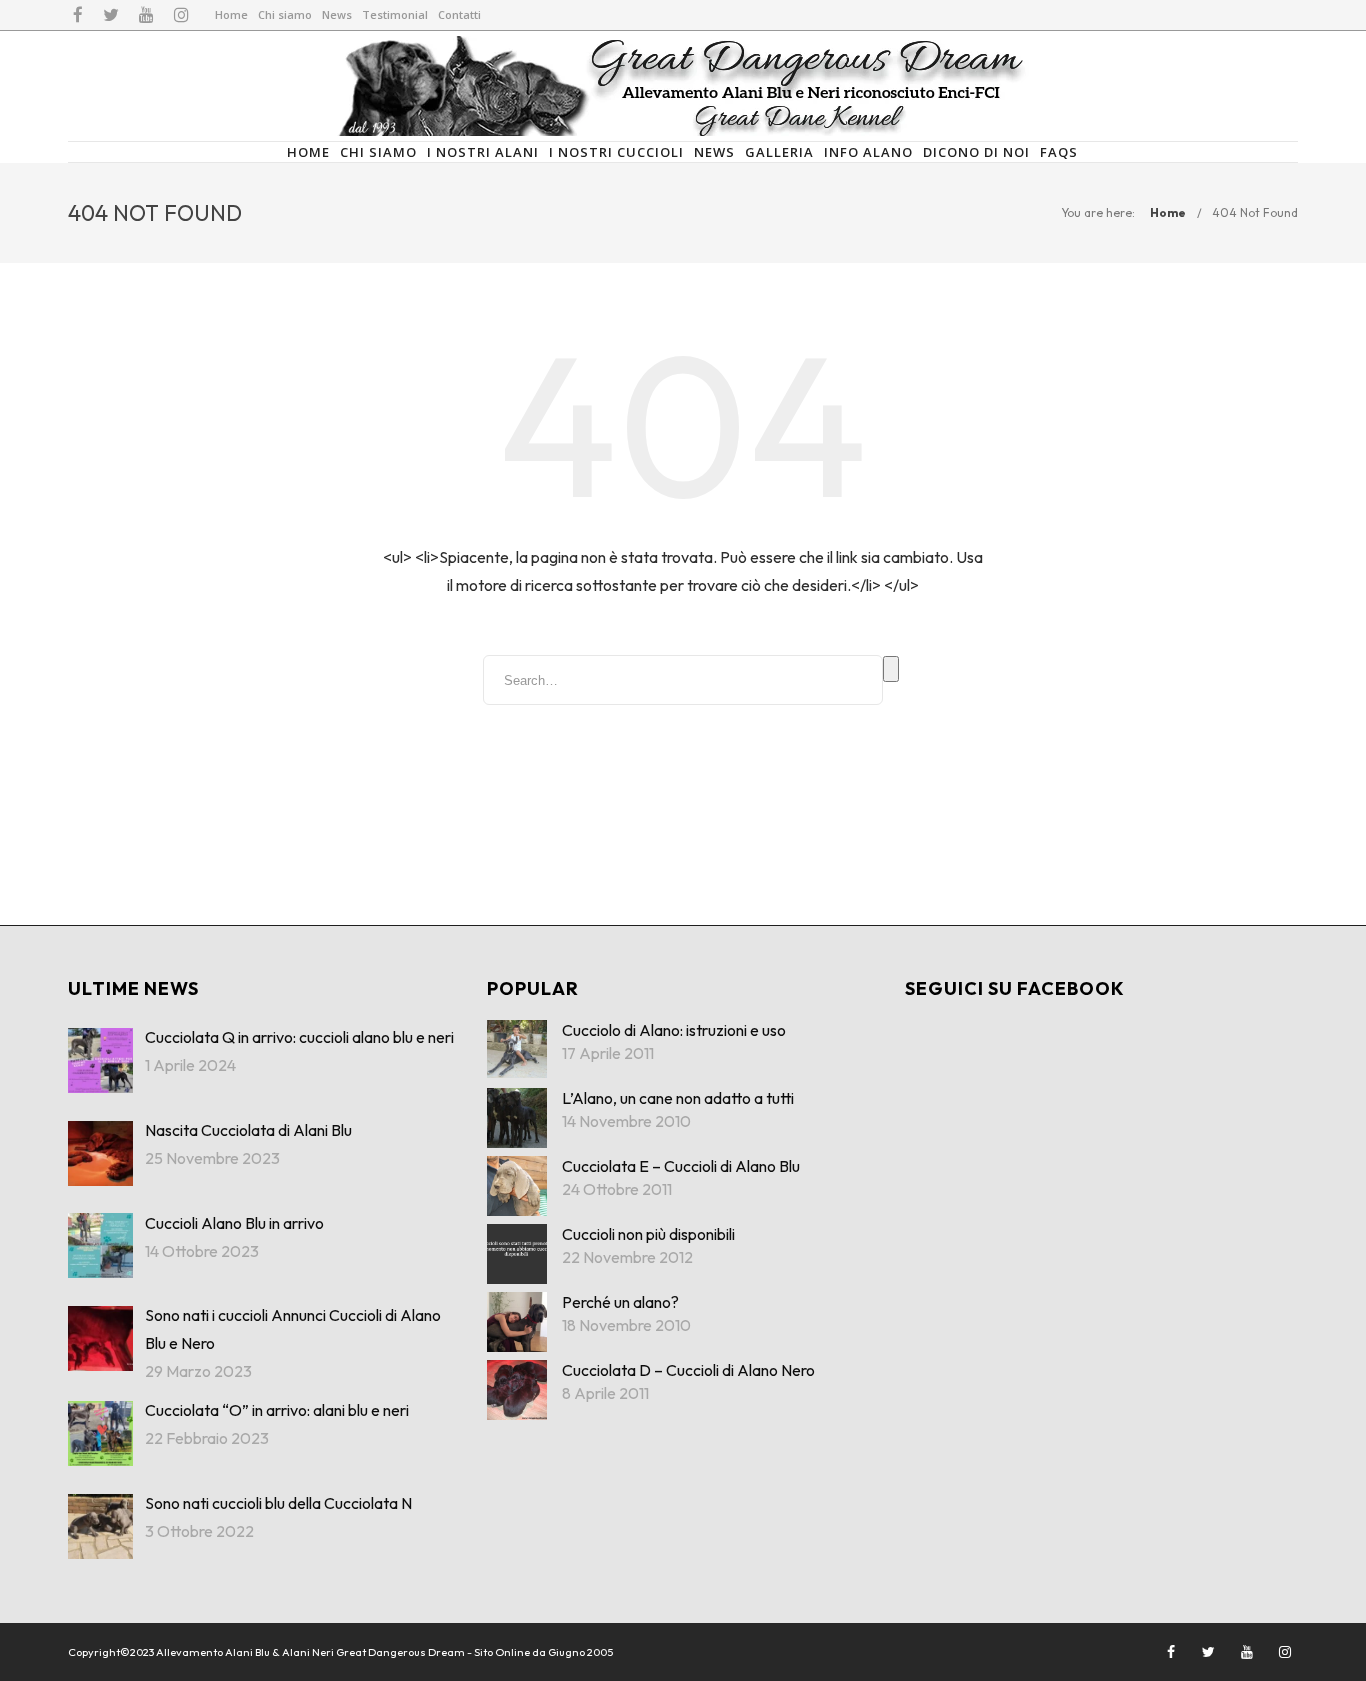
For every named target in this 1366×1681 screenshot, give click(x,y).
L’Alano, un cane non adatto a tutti (678, 1098)
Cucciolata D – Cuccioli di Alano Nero (688, 1370)
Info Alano (868, 152)
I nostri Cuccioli (616, 152)
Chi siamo (285, 14)
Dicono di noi (976, 152)
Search (891, 669)
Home (231, 14)
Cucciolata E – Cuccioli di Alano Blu (681, 1166)
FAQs (1059, 152)
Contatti (459, 14)
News (337, 14)
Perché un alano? (620, 1302)
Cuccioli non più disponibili (648, 1234)
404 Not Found (1255, 212)
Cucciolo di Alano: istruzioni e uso (674, 1030)
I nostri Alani (483, 152)
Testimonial (395, 14)
